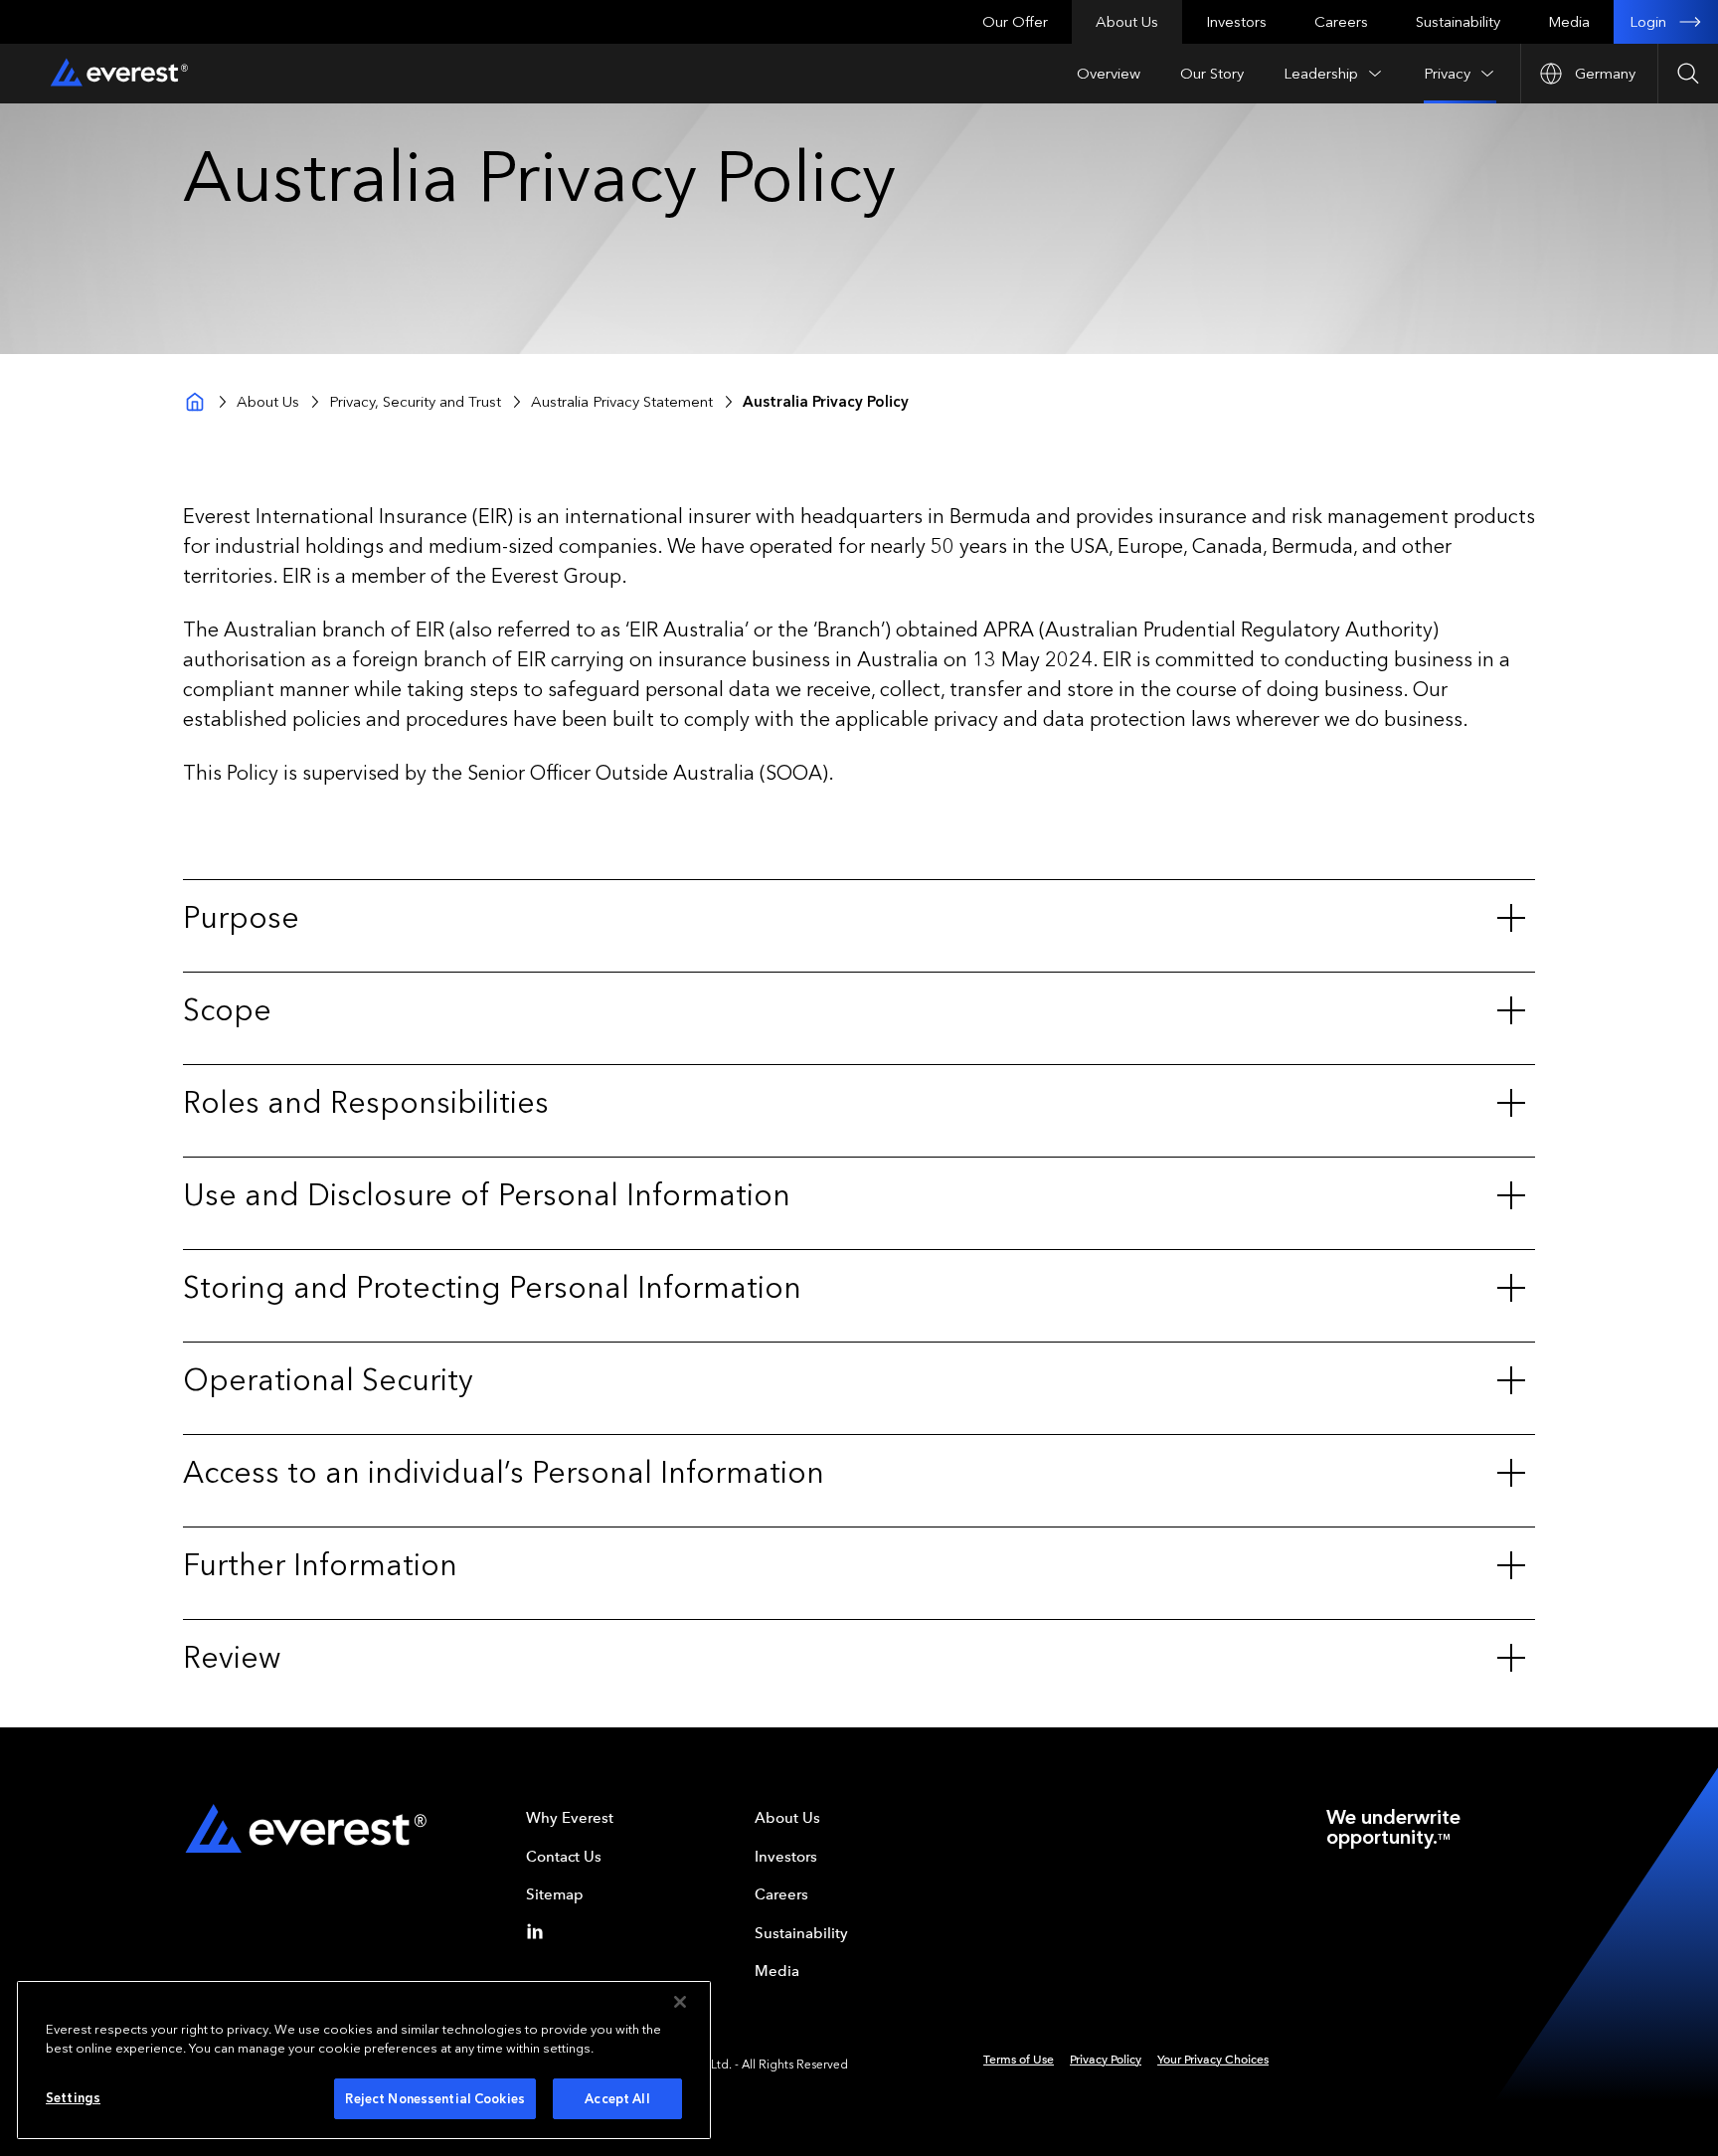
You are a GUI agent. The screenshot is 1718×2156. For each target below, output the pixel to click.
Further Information (320, 1565)
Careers (1341, 22)
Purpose (241, 918)
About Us (1127, 22)
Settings (73, 2098)
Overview (1109, 74)
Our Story (1212, 74)
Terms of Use (1019, 2060)
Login (1648, 22)
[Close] (680, 2002)
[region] (364, 2060)
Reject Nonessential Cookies (435, 2099)
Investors (1236, 22)
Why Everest (570, 1818)
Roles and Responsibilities (366, 1103)
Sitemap (555, 1894)
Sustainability (1458, 22)
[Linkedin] (539, 1931)
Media (1569, 22)
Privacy (1447, 74)
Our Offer (1015, 22)
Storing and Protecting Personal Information (492, 1288)
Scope (227, 1010)
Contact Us (564, 1857)
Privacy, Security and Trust (415, 402)
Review (232, 1658)
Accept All (617, 2099)
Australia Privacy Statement (622, 402)
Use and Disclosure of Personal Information (487, 1195)
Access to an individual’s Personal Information (504, 1473)
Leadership (1321, 74)
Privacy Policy (1106, 2060)
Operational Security (328, 1380)
